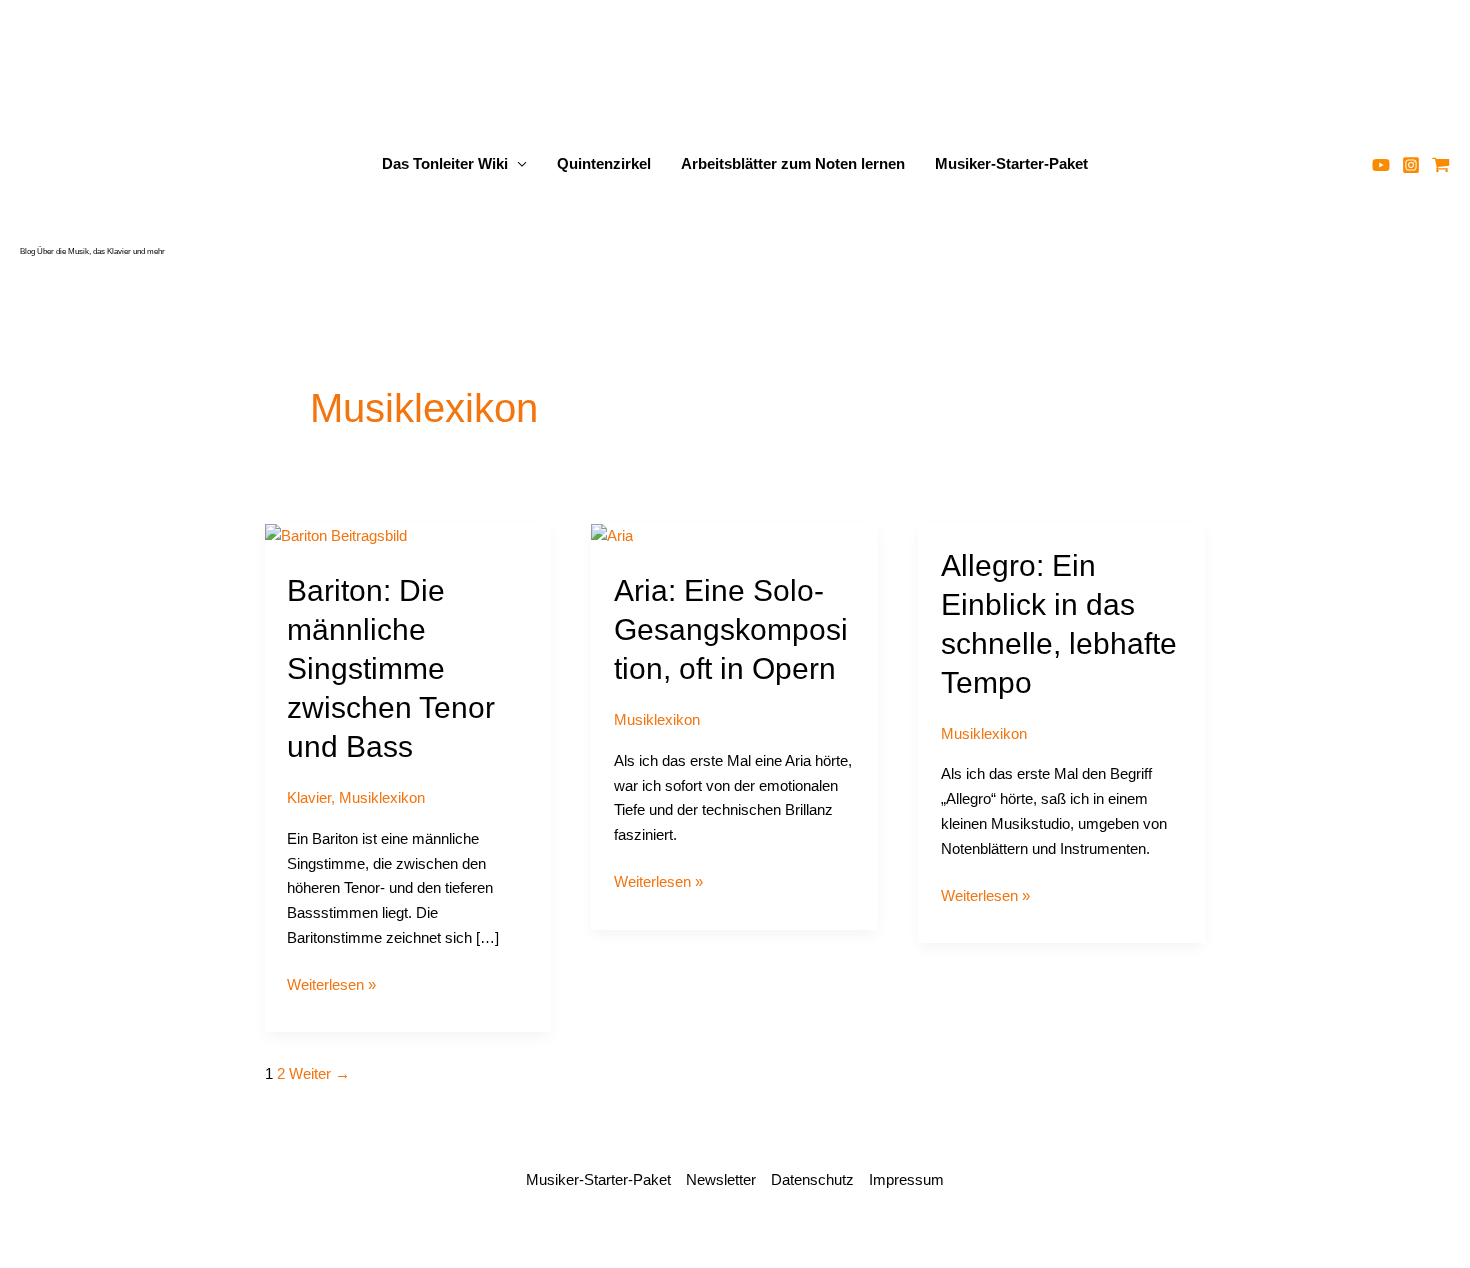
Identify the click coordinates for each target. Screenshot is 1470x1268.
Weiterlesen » (331, 986)
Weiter (319, 1073)
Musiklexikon (382, 797)
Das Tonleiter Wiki (445, 163)
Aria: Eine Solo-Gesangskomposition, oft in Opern (731, 629)
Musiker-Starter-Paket (1011, 163)
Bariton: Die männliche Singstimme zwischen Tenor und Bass (391, 668)
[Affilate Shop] (1441, 165)
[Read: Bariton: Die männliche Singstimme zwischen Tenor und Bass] (336, 534)
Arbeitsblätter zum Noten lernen (793, 163)
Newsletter (721, 1179)
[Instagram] (1411, 165)
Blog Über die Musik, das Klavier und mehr (92, 251)
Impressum (906, 1179)
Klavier (309, 797)
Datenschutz (812, 1179)
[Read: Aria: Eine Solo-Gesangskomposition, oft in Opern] (612, 534)
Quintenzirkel (604, 163)
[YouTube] (1381, 165)
